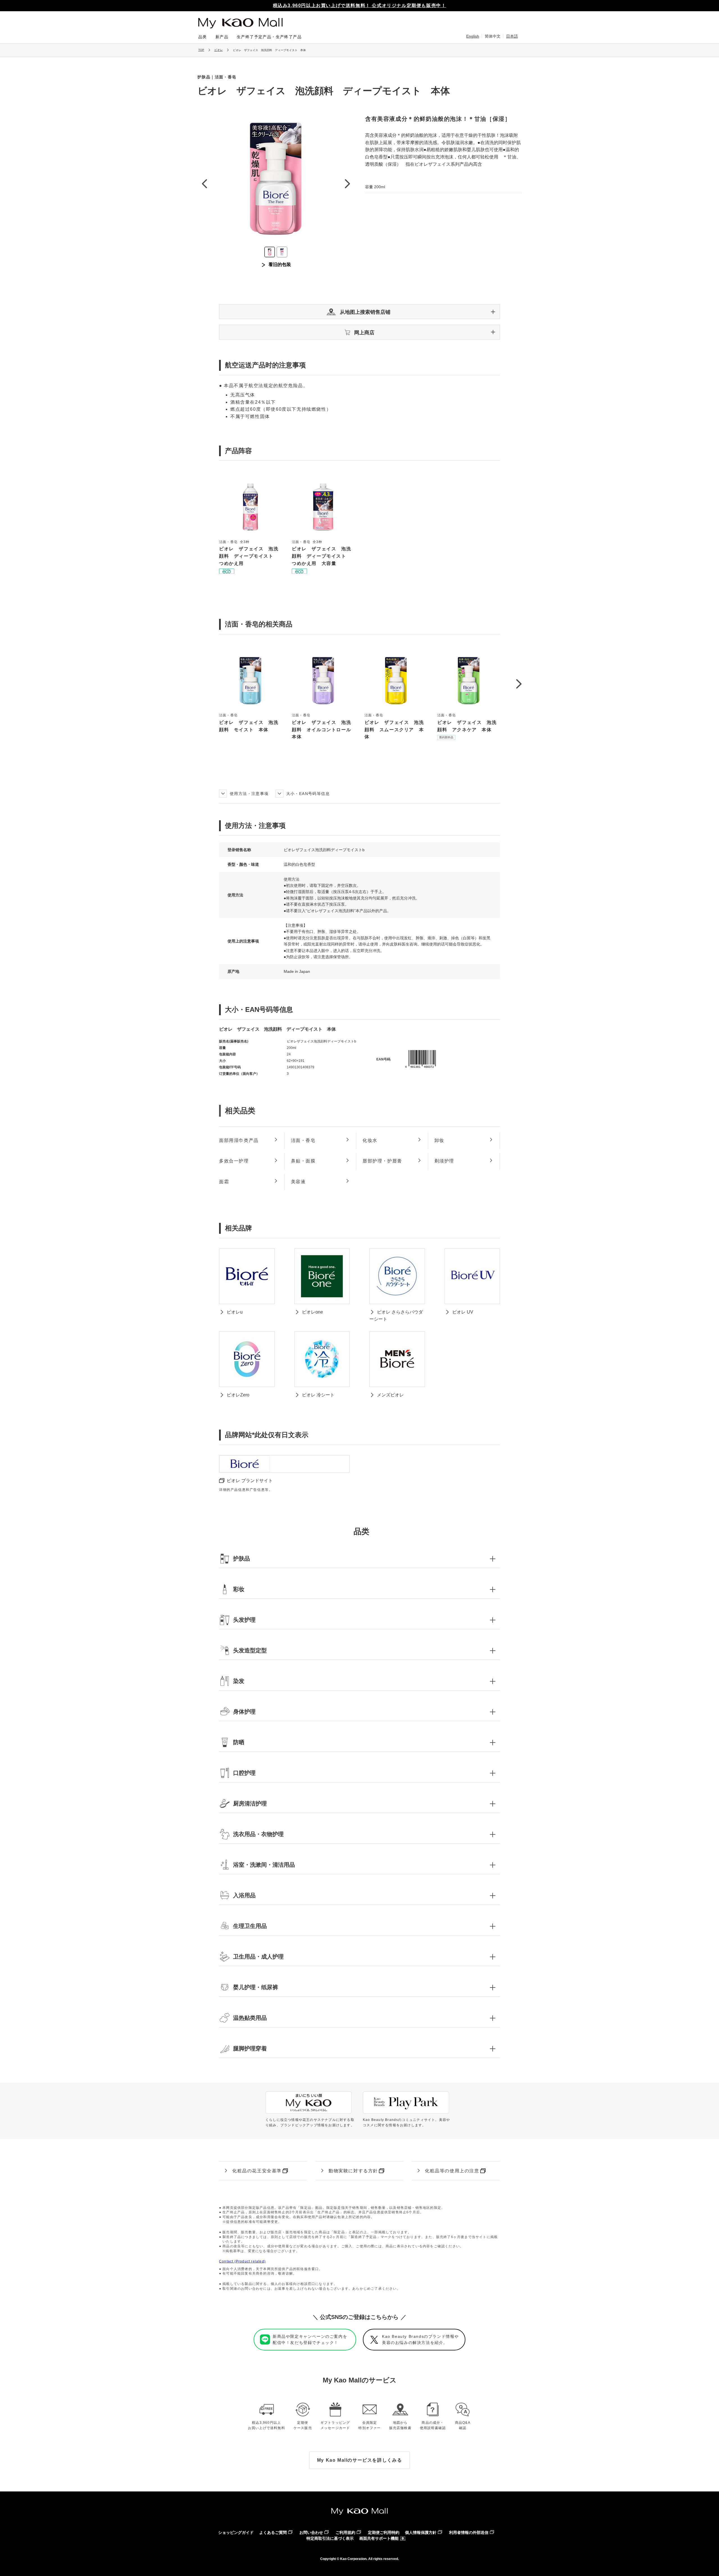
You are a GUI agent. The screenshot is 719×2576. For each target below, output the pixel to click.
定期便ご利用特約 (384, 2532)
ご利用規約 (345, 2532)
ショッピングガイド (236, 2532)
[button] (359, 312)
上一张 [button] (204, 184)
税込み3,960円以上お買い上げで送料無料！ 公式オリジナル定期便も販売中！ (360, 5)
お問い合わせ (311, 2532)
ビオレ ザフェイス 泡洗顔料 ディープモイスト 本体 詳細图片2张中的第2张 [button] (282, 252)
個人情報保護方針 (421, 2532)
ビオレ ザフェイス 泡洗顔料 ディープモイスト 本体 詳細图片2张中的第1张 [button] (270, 252)
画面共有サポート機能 (379, 2538)
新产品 (222, 37)
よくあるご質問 (273, 2532)
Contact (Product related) (242, 2261)
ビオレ (219, 50)
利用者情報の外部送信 (469, 2532)
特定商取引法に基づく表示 (330, 2538)
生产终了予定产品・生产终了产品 (269, 37)
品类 (203, 37)
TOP (201, 50)
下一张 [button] (347, 184)
